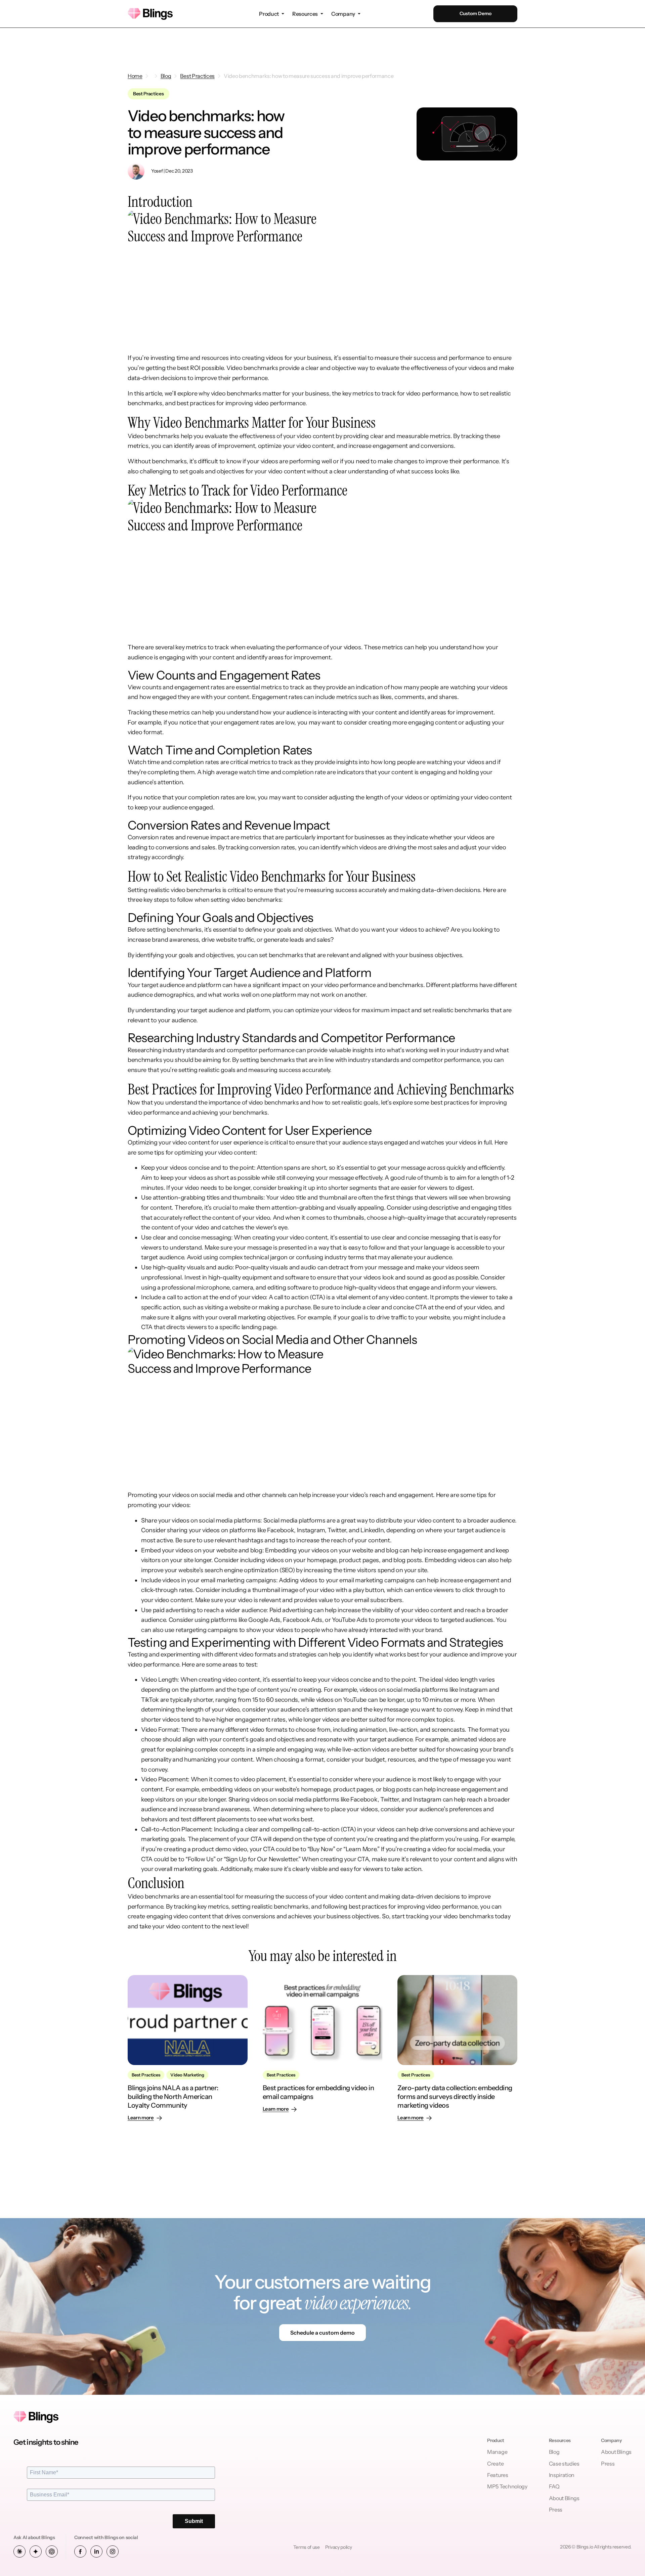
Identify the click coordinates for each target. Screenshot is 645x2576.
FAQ (554, 2486)
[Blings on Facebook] (80, 2551)
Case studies (564, 2464)
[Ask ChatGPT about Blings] (52, 2551)
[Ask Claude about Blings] (19, 2551)
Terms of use (307, 2547)
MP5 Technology (507, 2486)
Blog (554, 2452)
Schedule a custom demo (322, 2333)
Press (556, 2510)
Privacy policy (339, 2547)
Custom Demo (476, 13)
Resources (305, 14)
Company (343, 14)
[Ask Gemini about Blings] (36, 2551)
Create (495, 2464)
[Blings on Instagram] (113, 2551)
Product (269, 14)
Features (498, 2475)
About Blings (564, 2498)
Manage (497, 2452)
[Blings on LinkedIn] (96, 2551)
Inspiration (562, 2475)
